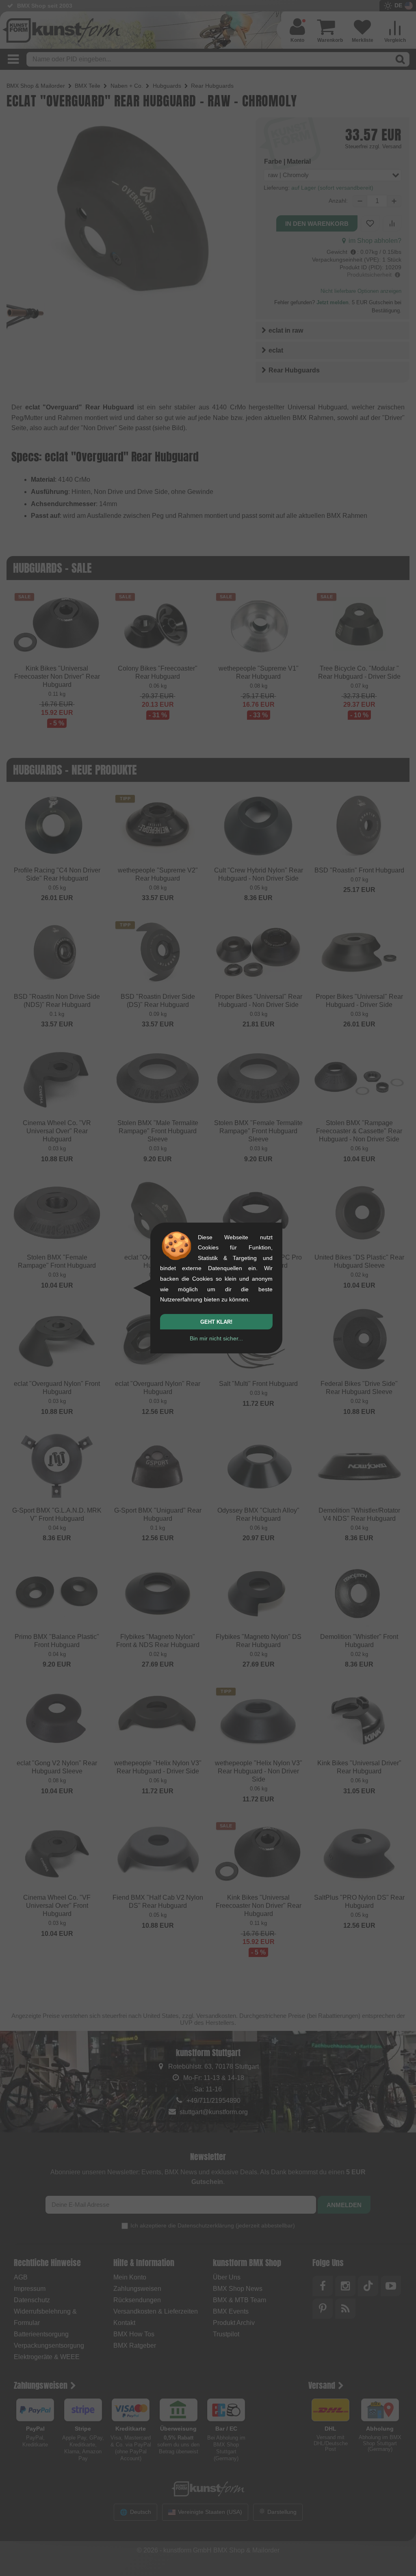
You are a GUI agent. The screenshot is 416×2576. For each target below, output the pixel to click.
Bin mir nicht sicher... (216, 1338)
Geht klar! (216, 1322)
